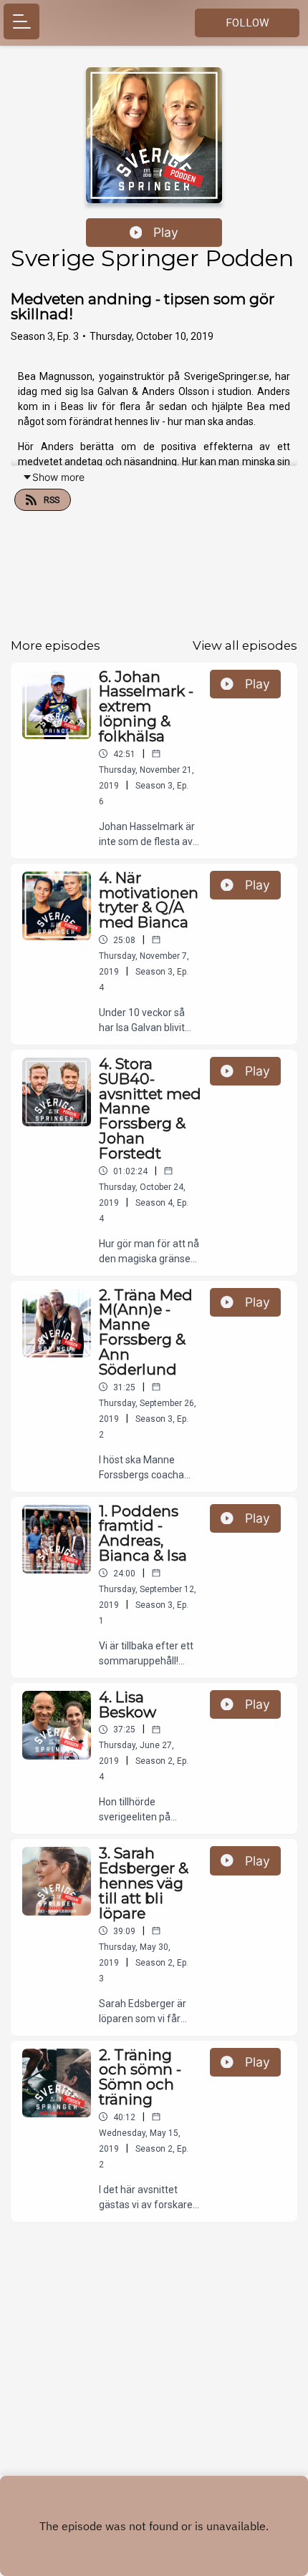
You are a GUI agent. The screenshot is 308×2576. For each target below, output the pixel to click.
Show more (58, 477)
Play (166, 232)
